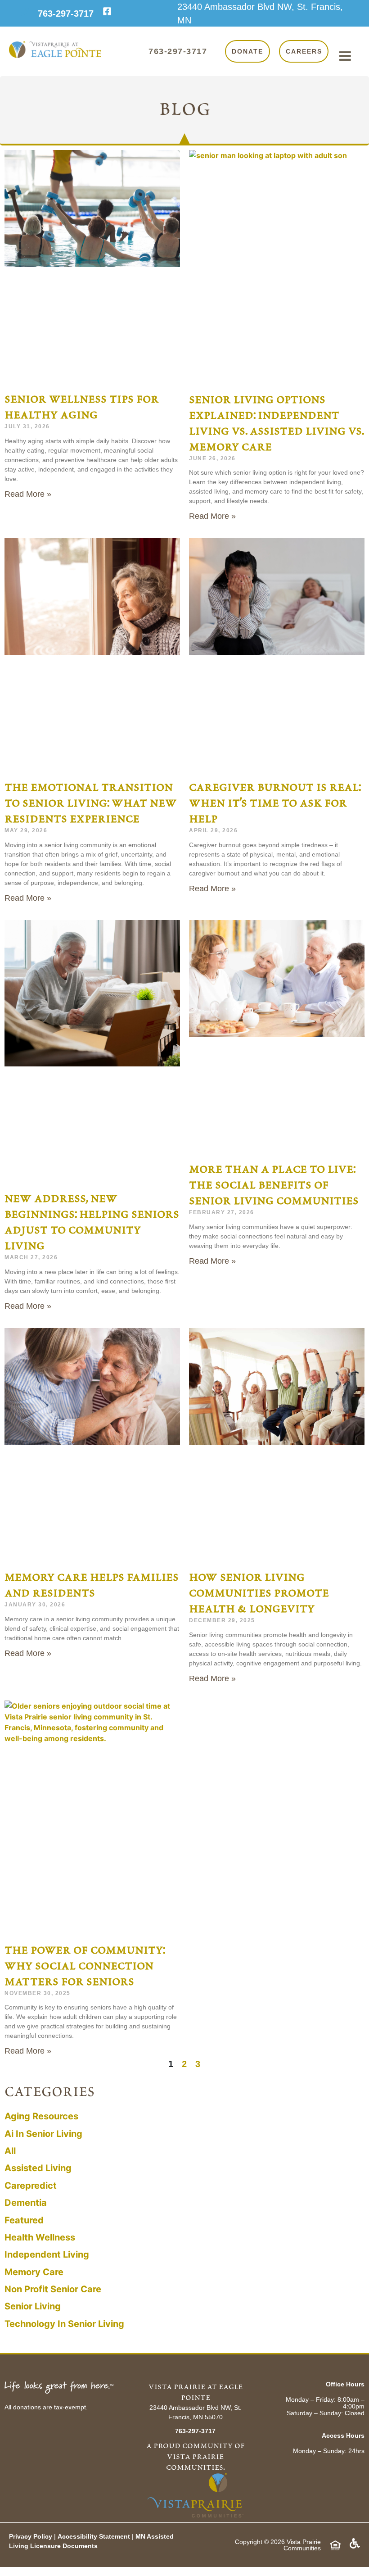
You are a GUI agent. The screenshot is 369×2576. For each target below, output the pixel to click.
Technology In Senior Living (64, 2324)
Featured (24, 2220)
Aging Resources (41, 2116)
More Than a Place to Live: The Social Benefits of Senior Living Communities (274, 1185)
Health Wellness (40, 2237)
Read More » (28, 494)
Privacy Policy (31, 2536)
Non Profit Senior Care (53, 2289)
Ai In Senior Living (43, 2134)
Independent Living (47, 2254)
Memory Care (34, 2272)
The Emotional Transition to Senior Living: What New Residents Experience (91, 803)
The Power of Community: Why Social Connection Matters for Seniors (85, 1966)
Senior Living (33, 2306)
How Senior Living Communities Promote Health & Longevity (259, 1593)
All (10, 2151)
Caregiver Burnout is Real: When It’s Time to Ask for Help (275, 803)
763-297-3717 (66, 14)
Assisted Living (38, 2168)
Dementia (26, 2203)
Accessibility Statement (95, 2536)
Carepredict (31, 2186)
